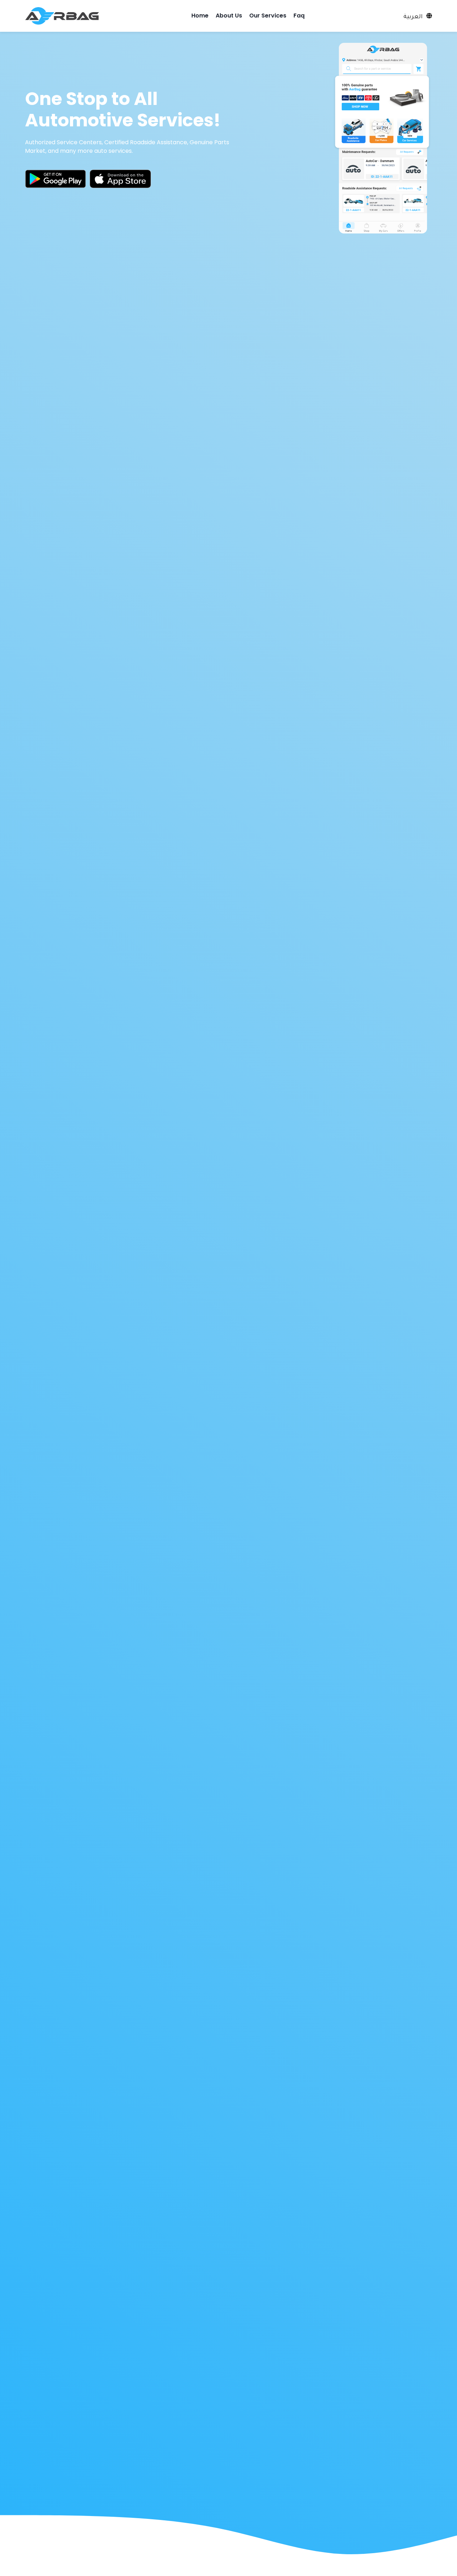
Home (200, 16)
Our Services (268, 16)
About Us (229, 16)
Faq (299, 16)
